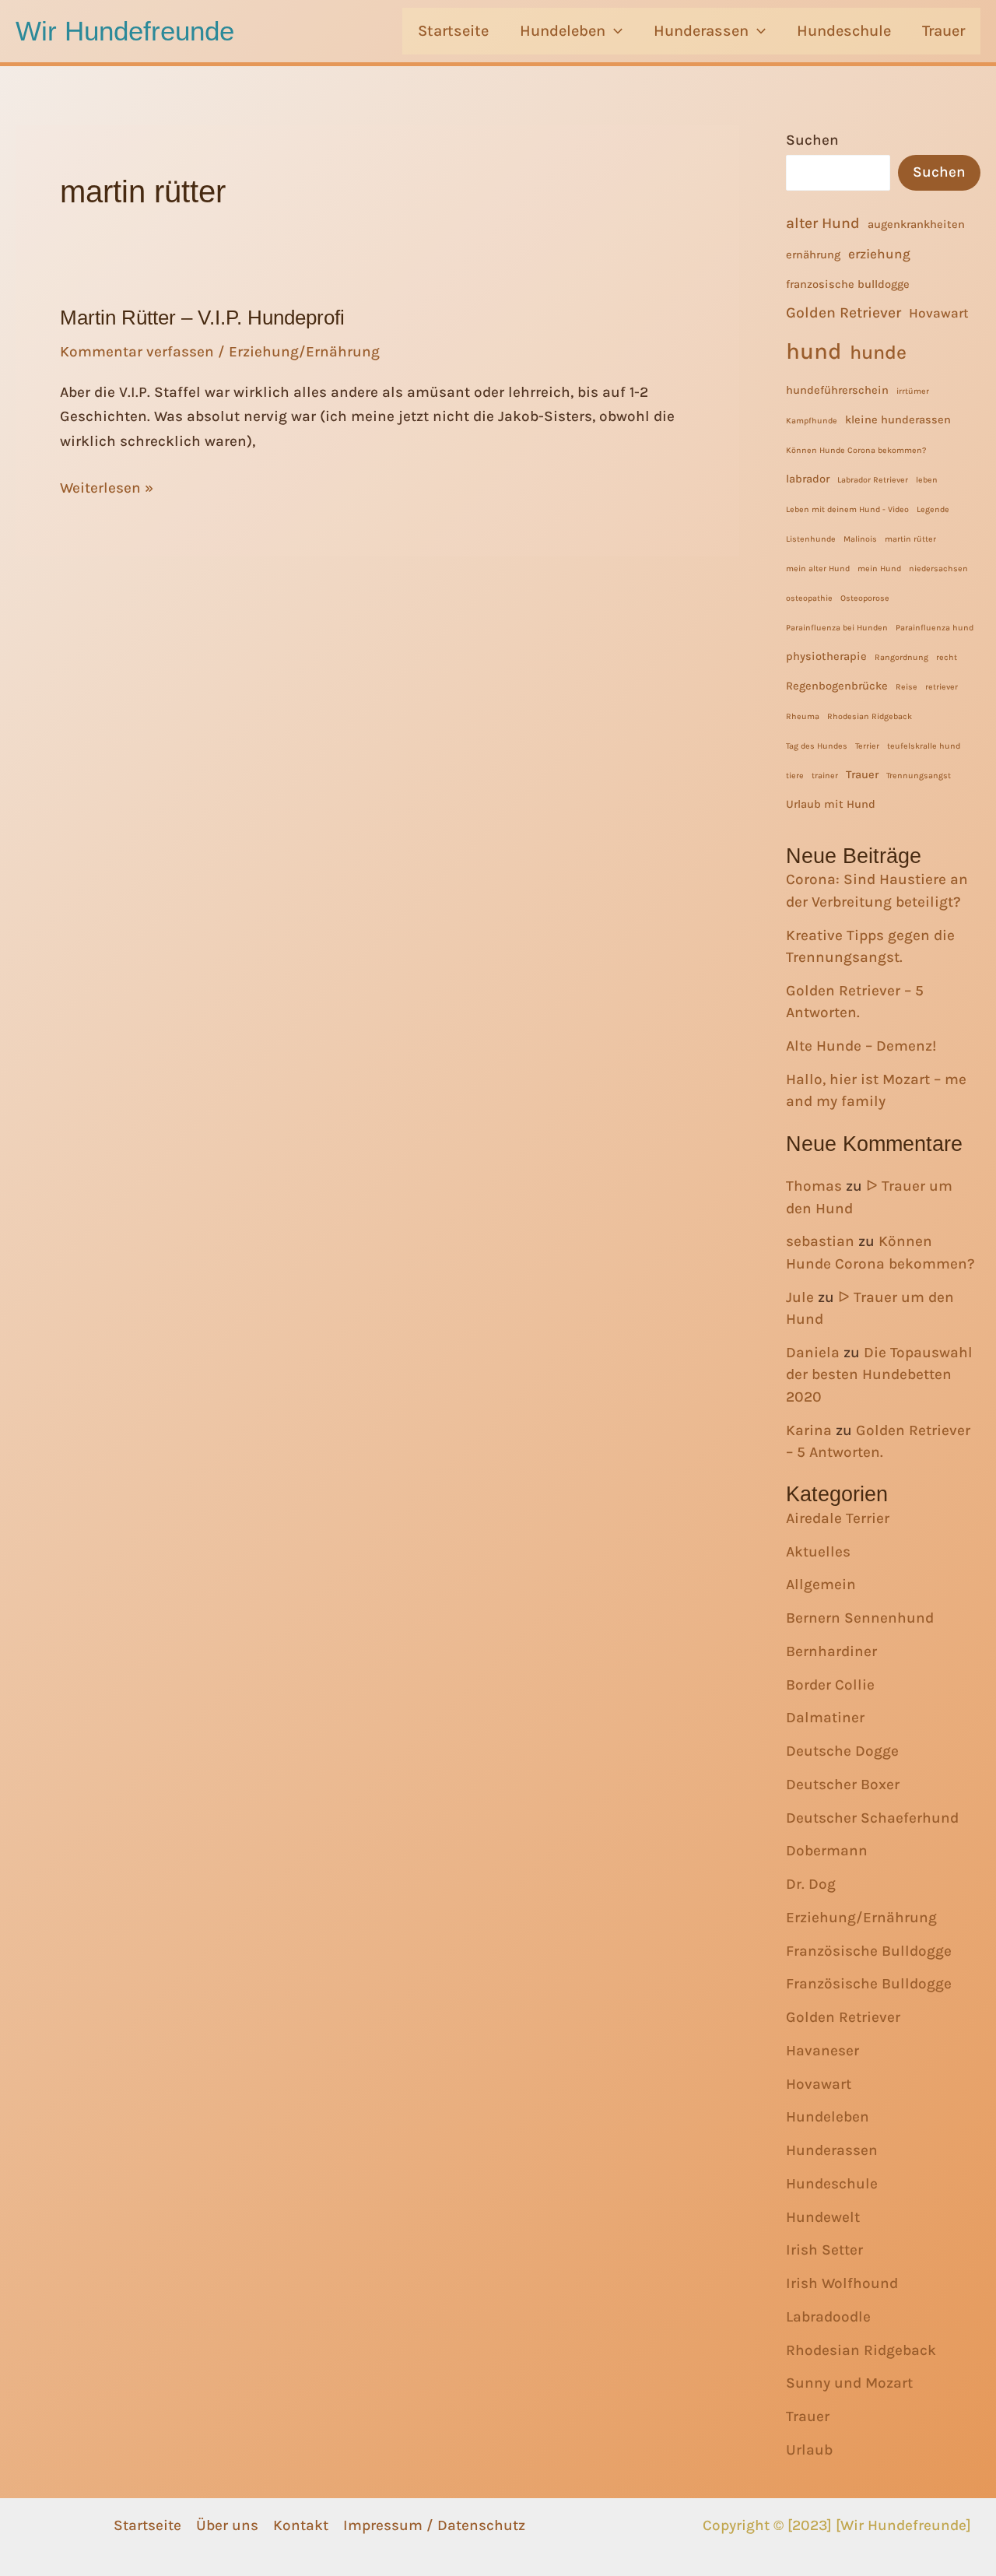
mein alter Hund (818, 569)
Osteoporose (865, 598)
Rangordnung (901, 657)
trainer (825, 776)
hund (814, 351)
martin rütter (910, 539)
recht (947, 657)
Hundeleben (563, 31)
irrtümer (913, 391)
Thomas (814, 1186)
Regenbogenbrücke (837, 686)
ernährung (813, 255)
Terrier (867, 746)
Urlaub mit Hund (831, 804)
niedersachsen (938, 569)
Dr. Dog (811, 1884)
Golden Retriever (843, 312)
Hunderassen (701, 31)
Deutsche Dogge (842, 1751)
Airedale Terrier (838, 1518)
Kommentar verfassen (137, 352)
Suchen (812, 140)
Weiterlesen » (107, 490)
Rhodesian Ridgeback (870, 716)
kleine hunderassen (898, 420)
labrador (808, 479)
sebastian (820, 1241)
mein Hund (879, 569)
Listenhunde (811, 539)
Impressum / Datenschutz (434, 2525)
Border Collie (830, 1685)
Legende (933, 509)
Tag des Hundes (817, 746)
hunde (878, 352)
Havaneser (822, 2051)
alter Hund (823, 223)
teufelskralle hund (924, 746)
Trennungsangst (919, 776)
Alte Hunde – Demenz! (861, 1046)
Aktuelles (818, 1552)
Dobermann (827, 1851)
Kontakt (301, 2525)
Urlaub (809, 2450)
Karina (809, 1430)
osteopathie (809, 598)
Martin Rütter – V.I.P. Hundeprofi (202, 318)
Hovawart (939, 313)
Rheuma (803, 716)
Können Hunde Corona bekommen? (856, 450)
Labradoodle (828, 2317)
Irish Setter (824, 2250)
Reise (907, 687)
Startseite (453, 31)
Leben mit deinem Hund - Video (847, 509)
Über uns (227, 2525)
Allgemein (821, 1585)
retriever (942, 687)
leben (927, 480)
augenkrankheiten (916, 225)
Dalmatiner (825, 1718)
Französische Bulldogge (869, 1951)
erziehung (879, 254)
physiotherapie (826, 656)
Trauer (943, 31)
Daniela (813, 1353)
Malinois (860, 539)
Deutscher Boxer (843, 1785)
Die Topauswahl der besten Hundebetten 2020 (879, 1375)
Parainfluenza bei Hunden (837, 628)
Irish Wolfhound (842, 2283)
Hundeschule (844, 31)
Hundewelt (823, 2217)
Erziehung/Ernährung (304, 352)
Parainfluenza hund (935, 628)
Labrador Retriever (873, 480)
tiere (795, 776)
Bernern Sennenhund (860, 1618)
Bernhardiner (831, 1651)
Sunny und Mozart (849, 2383)
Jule (800, 1297)
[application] (614, 31)
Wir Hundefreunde (125, 31)
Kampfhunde (812, 421)
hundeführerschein (837, 390)
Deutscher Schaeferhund (872, 1818)
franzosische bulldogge (848, 284)
